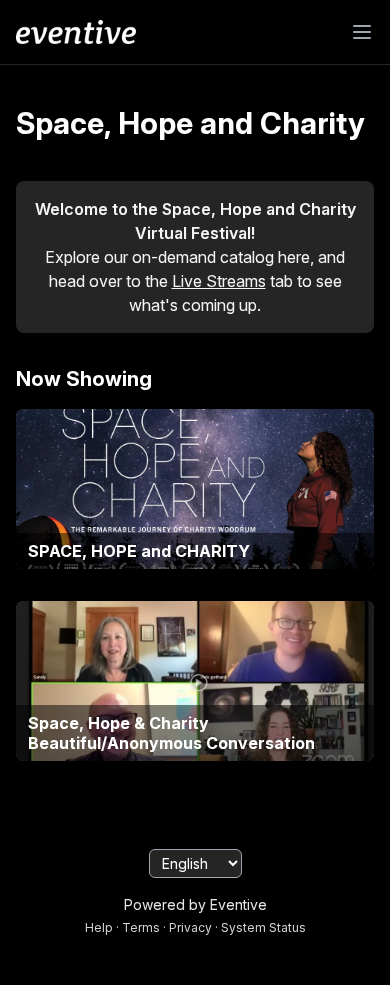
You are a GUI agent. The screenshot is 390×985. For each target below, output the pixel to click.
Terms (141, 927)
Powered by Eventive (195, 904)
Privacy (190, 927)
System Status (263, 927)
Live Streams (219, 281)
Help (99, 927)
